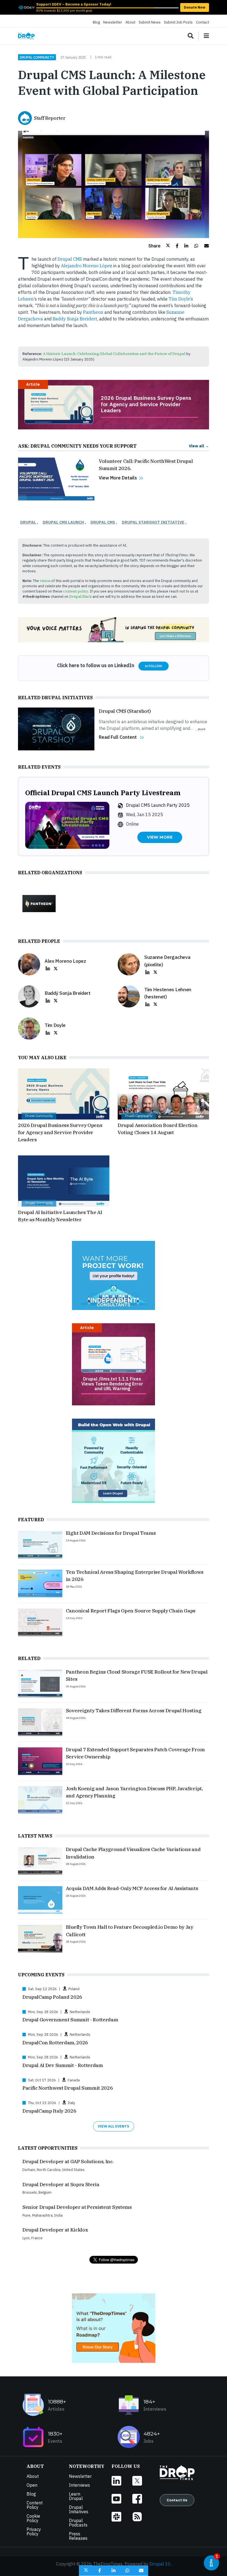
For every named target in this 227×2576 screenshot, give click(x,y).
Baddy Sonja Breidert (75, 319)
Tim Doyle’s (181, 299)
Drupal (28, 522)
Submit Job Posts (178, 22)
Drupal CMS (70, 259)
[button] (159, 246)
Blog (96, 22)
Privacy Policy (34, 2531)
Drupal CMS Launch (63, 522)
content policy (76, 591)
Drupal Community (37, 57)
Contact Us (177, 2500)
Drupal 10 (160, 2564)
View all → (199, 446)
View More (160, 837)
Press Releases (78, 2536)
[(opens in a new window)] (26, 7)
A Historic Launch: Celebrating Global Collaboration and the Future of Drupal (114, 354)
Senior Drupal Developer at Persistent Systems (77, 2207)
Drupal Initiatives (79, 2509)
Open (32, 2485)
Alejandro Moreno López (87, 266)
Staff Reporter (50, 118)
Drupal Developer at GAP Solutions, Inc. (68, 2161)
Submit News (150, 22)
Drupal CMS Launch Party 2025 (158, 805)
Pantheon (93, 312)
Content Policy (35, 2505)
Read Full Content (118, 737)
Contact (203, 22)
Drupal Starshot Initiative (153, 522)
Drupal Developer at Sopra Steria (61, 2184)
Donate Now (195, 7)
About (130, 22)
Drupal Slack (80, 597)
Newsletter (113, 22)
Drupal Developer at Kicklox (55, 2230)
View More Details (118, 478)
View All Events (114, 2126)
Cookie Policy (33, 2518)
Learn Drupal (76, 2496)
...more (200, 729)
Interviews (79, 2485)
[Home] (26, 36)
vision (45, 581)
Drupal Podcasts (78, 2523)
